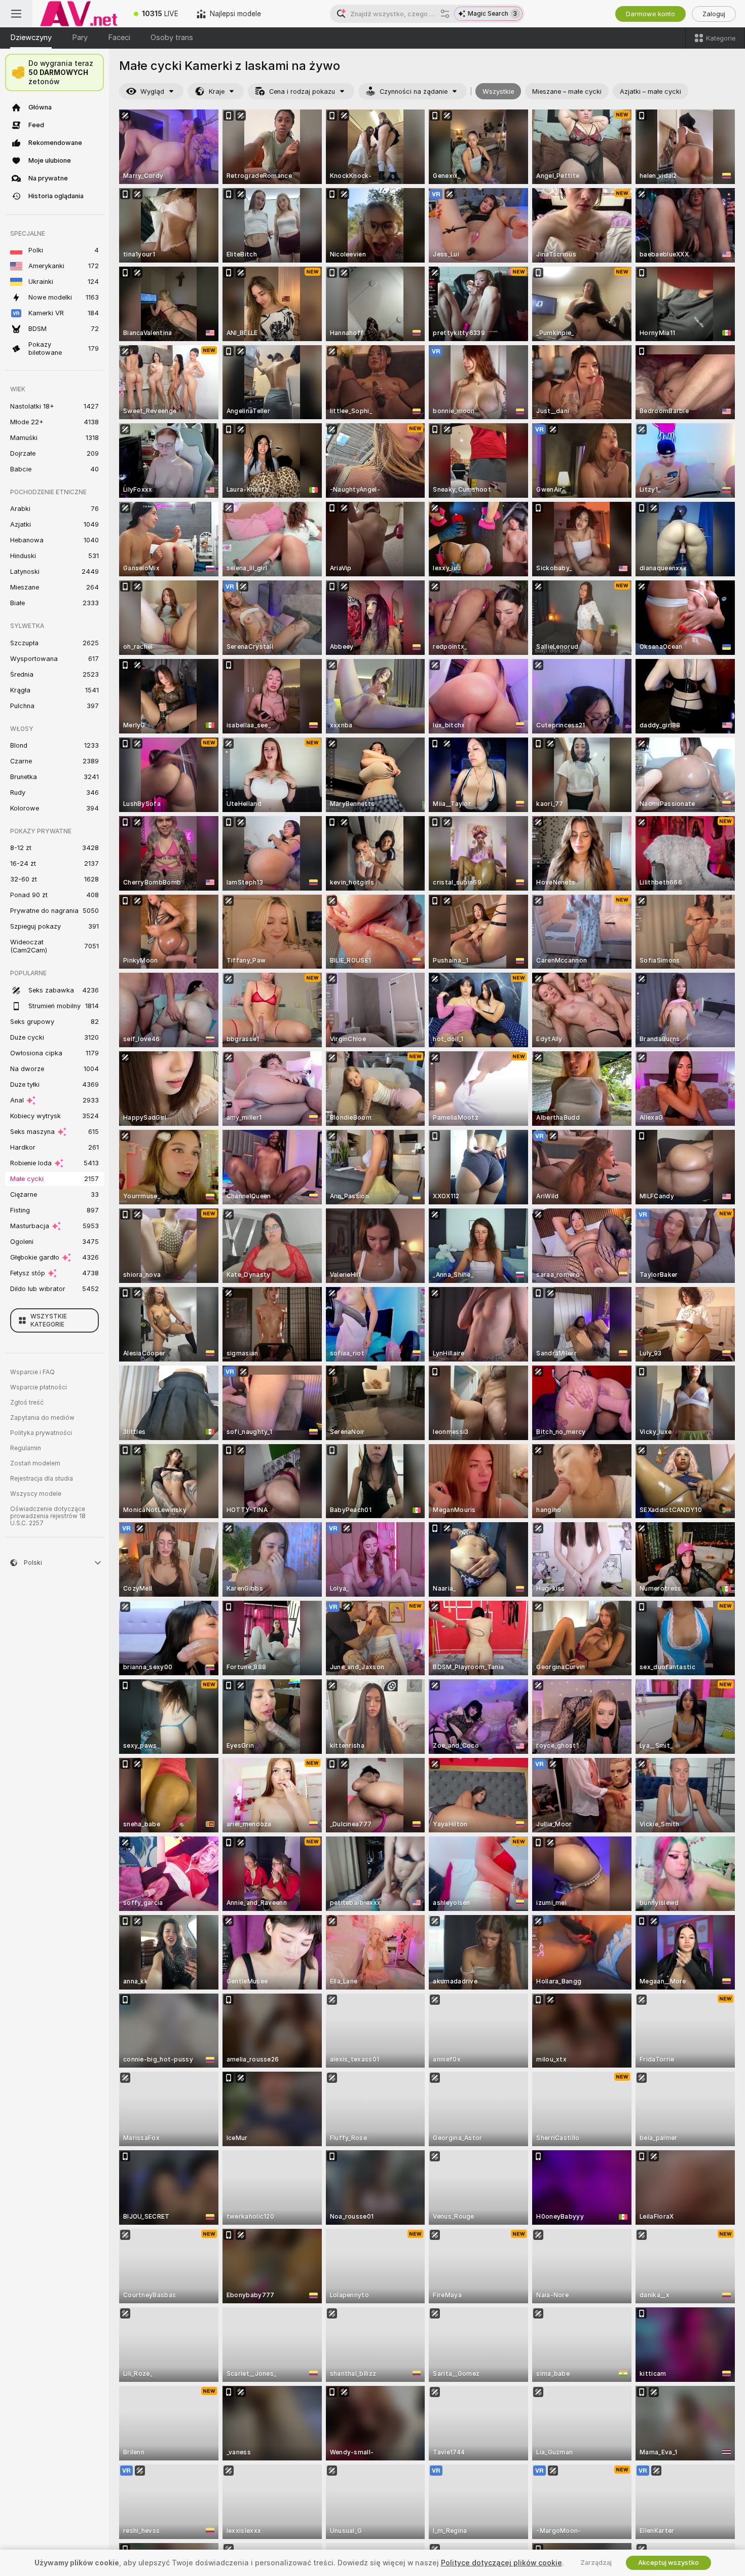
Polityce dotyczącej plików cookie (501, 2563)
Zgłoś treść (27, 1403)
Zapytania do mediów (42, 1418)
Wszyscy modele (36, 1494)
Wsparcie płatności (39, 1387)
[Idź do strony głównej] (79, 14)
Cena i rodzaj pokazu (302, 91)
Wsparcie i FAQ (32, 1372)
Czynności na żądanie (414, 91)
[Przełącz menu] (16, 14)
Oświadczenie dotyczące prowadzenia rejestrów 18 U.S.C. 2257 (48, 1516)
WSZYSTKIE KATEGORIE (49, 1320)
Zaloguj (714, 14)
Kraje (217, 91)
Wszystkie (498, 91)
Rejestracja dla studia (42, 1479)
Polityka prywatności (41, 1433)
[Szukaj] (445, 14)
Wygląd (152, 91)
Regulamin (26, 1448)
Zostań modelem (35, 1463)
